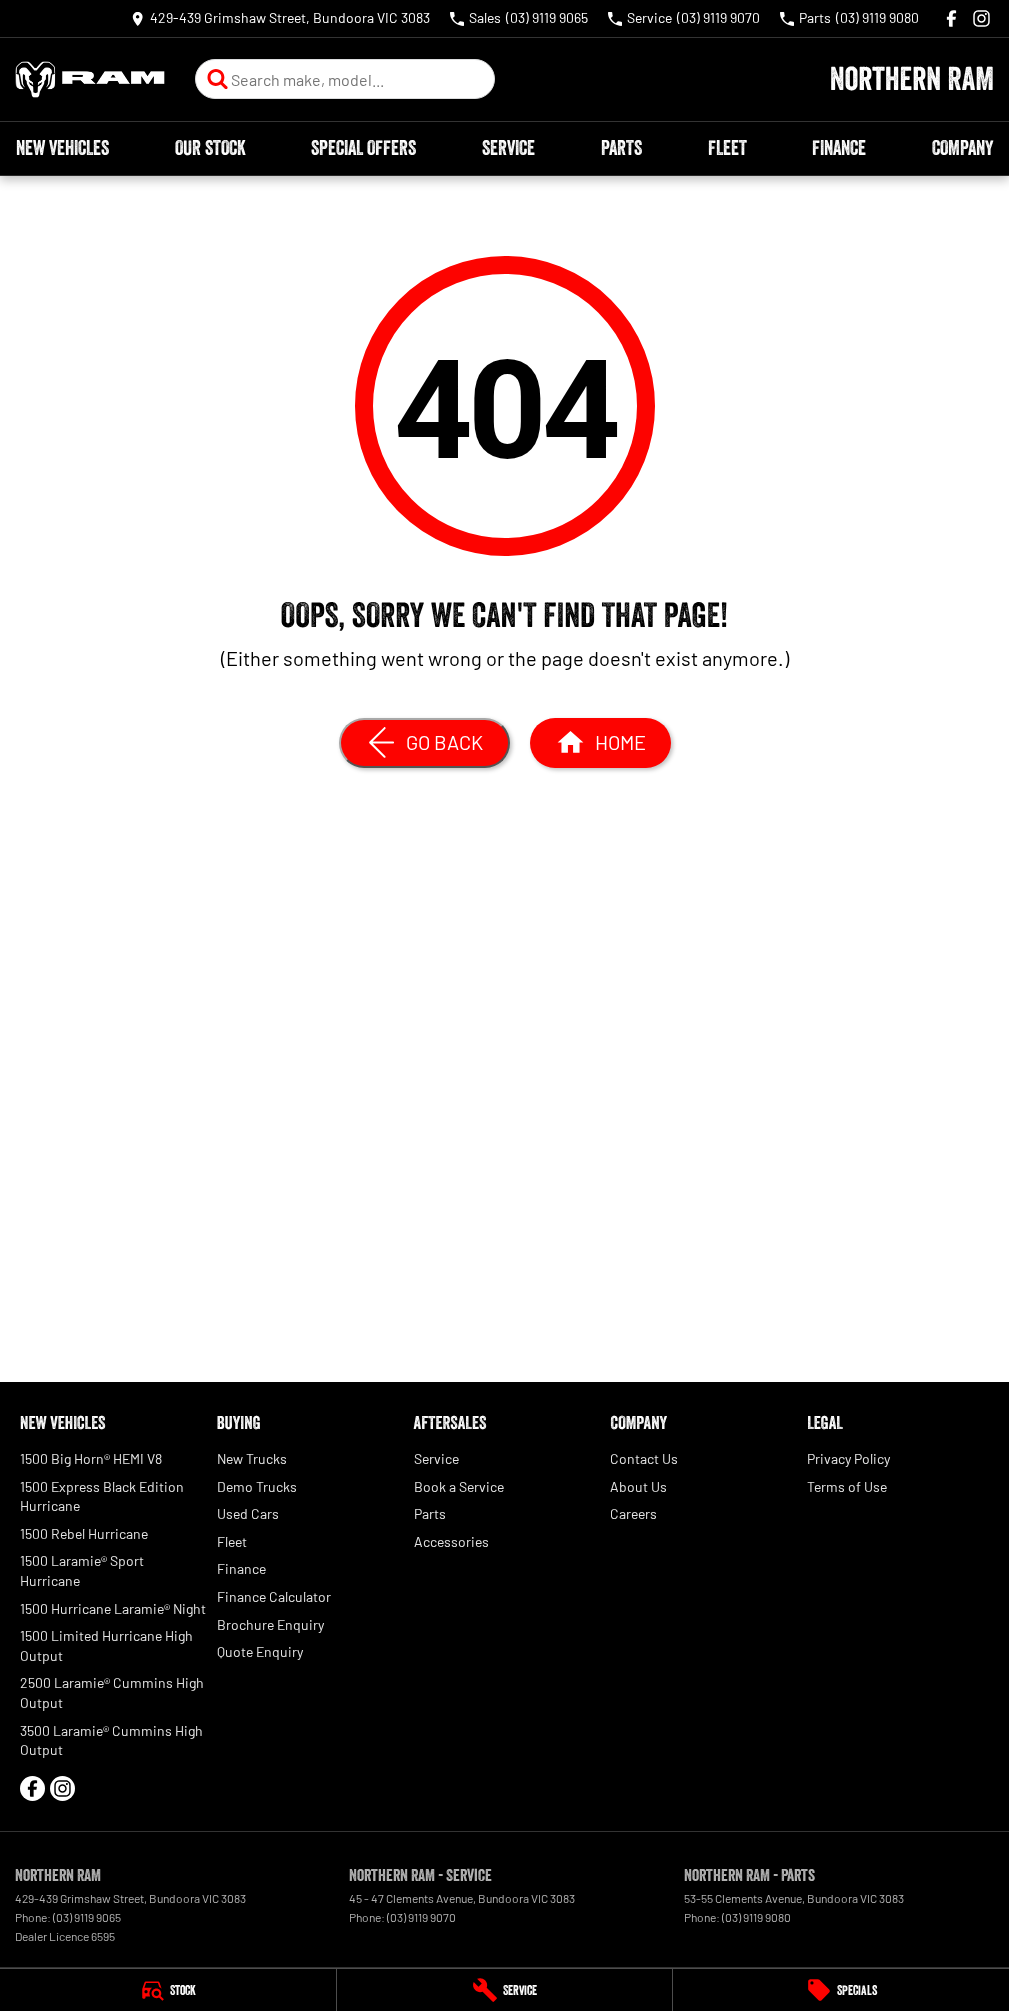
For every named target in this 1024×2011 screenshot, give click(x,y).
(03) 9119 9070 (421, 1917)
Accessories (451, 1541)
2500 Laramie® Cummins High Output (112, 1692)
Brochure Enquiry (270, 1624)
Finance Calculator (274, 1596)
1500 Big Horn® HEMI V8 (91, 1458)
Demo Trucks (257, 1486)
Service (508, 148)
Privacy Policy (848, 1458)
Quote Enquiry (260, 1651)
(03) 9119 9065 (87, 1917)
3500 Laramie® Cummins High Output (111, 1740)
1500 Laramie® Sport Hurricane (82, 1570)
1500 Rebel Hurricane (84, 1533)
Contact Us (644, 1458)
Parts (621, 148)
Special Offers (363, 148)
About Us (638, 1486)
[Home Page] (90, 79)
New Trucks (252, 1458)
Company (962, 148)
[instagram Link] (981, 18)
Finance (839, 148)
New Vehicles (62, 148)
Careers (633, 1513)
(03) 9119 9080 (756, 1917)
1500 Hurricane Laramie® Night (113, 1608)
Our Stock (210, 148)
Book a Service (459, 1486)
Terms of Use (847, 1486)
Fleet (727, 148)
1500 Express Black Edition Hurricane (102, 1496)
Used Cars (248, 1513)
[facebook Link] (951, 18)
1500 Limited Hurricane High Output (106, 1645)
